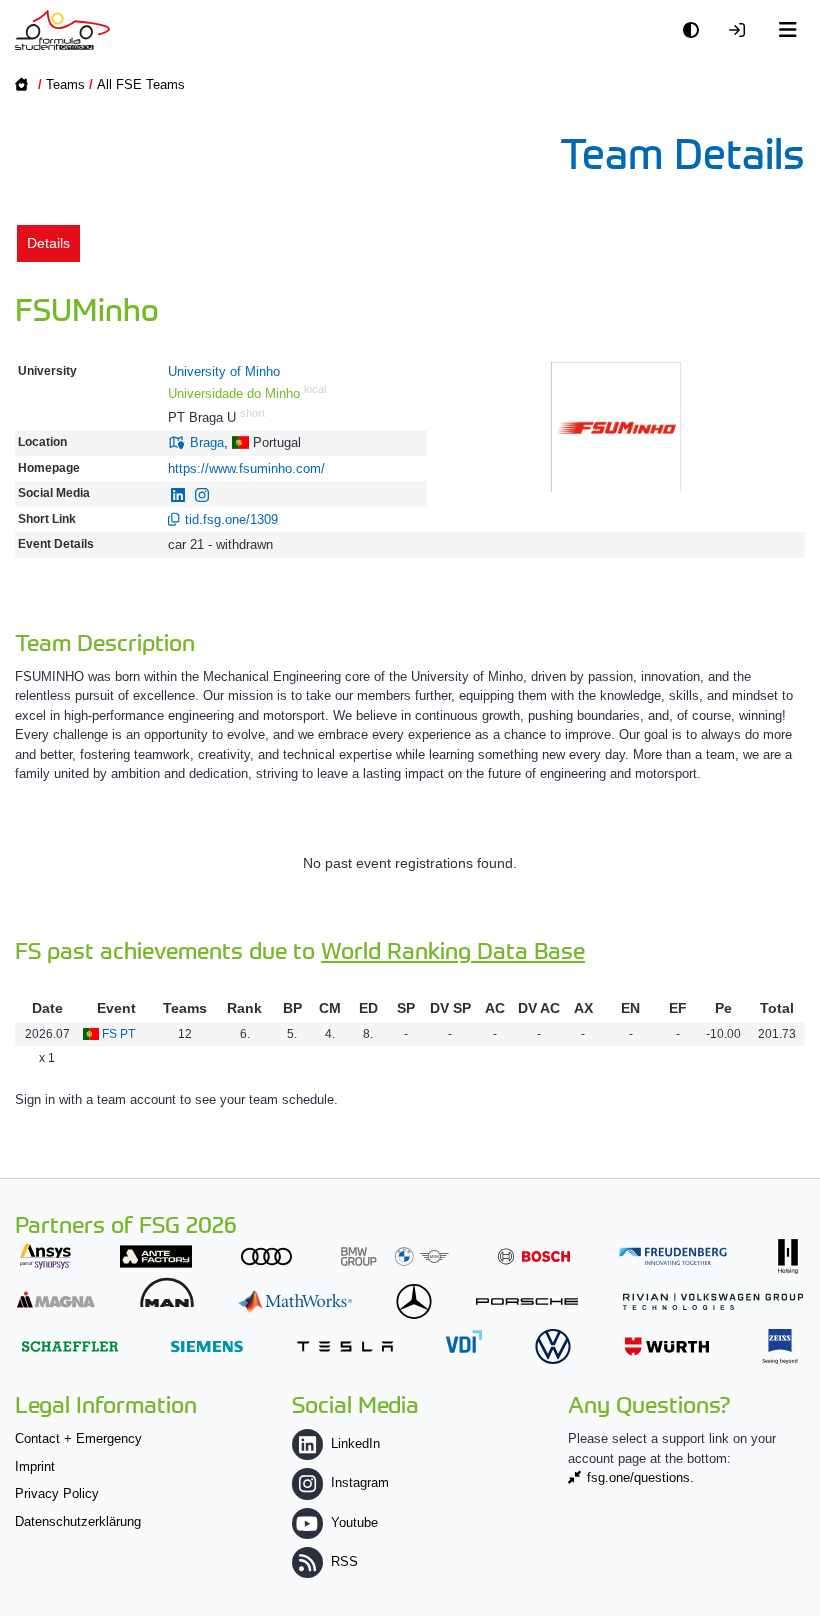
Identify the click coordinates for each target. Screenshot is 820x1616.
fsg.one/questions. (640, 1477)
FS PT (118, 1034)
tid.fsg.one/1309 (231, 519)
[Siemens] (207, 1346)
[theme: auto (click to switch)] (696, 30)
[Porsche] (527, 1301)
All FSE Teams (141, 84)
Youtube (354, 1522)
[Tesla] (345, 1346)
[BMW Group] (395, 1256)
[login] (742, 30)
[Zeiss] (780, 1346)
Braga (207, 442)
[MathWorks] (295, 1301)
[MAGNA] (56, 1299)
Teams (65, 84)
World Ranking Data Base (453, 949)
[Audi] (266, 1256)
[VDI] (464, 1341)
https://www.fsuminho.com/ (246, 468)
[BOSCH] (534, 1256)
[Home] (62, 30)
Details (48, 243)
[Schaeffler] (70, 1346)
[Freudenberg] (673, 1256)
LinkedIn (355, 1443)
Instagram (360, 1482)
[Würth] (667, 1346)
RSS (344, 1561)
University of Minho (224, 371)
